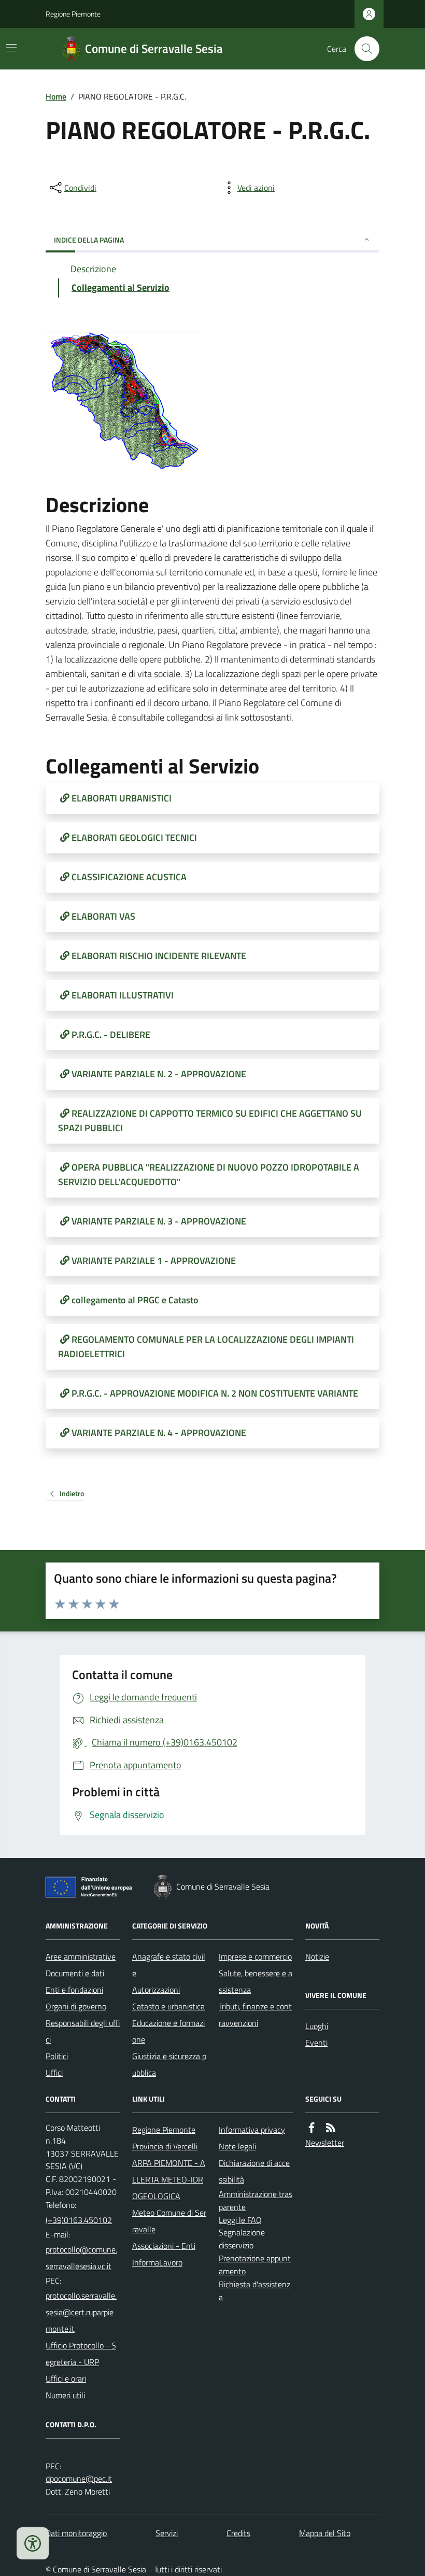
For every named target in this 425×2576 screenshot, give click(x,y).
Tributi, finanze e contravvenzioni (255, 2015)
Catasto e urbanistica (168, 2006)
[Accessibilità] (33, 2543)
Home (56, 96)
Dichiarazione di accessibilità (254, 2171)
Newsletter (325, 2143)
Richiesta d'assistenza (254, 2291)
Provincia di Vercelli (165, 2146)
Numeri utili (65, 2395)
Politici (57, 2056)
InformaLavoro (157, 2262)
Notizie (317, 1956)
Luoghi (317, 2026)
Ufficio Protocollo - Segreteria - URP (81, 2354)
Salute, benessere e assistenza (256, 1981)
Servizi (167, 2533)
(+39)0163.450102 (79, 2220)
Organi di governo (76, 2006)
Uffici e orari (66, 2378)
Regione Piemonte (73, 14)
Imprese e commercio (255, 1956)
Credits (238, 2533)
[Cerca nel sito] (363, 49)
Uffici (54, 2073)
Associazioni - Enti (164, 2246)
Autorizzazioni (156, 1990)
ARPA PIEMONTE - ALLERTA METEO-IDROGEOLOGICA (169, 2179)
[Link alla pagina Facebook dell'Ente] (311, 2128)
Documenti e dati (75, 1973)
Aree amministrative (81, 1956)
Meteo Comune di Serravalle (169, 2221)
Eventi (316, 2043)
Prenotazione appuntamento (255, 2265)
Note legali (237, 2146)
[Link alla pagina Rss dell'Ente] (331, 2128)
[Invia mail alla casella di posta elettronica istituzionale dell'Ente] (83, 2258)
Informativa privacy (252, 2130)
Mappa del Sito (325, 2533)
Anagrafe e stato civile (169, 1965)
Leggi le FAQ (240, 2220)
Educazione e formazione (168, 2031)
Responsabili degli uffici (83, 2031)
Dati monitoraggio (76, 2533)
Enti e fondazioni (74, 1990)
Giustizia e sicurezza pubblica (169, 2064)
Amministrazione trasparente (256, 2200)
